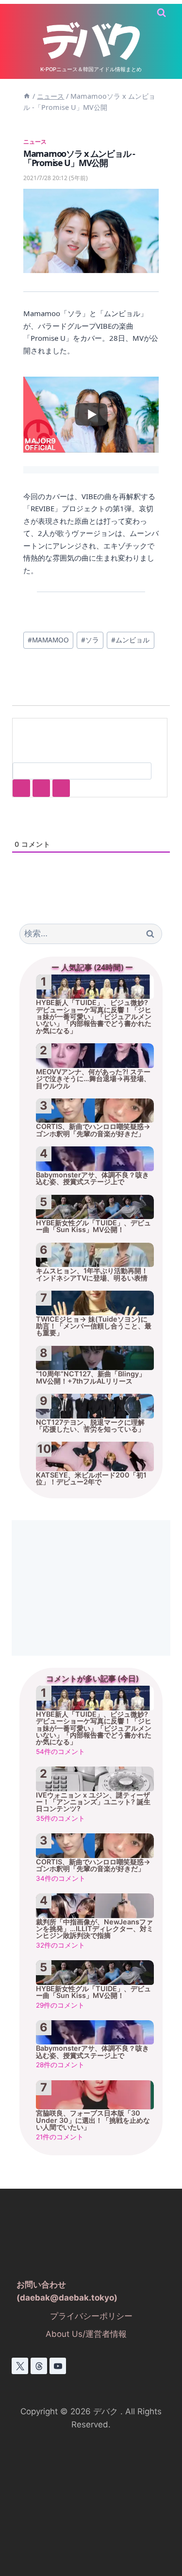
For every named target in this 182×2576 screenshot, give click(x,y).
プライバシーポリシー (91, 2316)
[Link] (61, 788)
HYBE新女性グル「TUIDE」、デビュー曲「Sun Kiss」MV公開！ (93, 1226)
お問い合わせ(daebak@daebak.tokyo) (67, 2291)
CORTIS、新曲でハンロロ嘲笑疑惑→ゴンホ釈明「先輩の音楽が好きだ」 (93, 1130)
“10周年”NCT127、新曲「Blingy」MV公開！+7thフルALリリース (91, 1377)
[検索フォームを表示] (161, 13)
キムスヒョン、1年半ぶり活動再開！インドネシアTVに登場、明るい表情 (92, 1274)
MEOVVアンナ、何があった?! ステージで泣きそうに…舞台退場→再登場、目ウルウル (93, 1079)
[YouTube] (58, 2366)
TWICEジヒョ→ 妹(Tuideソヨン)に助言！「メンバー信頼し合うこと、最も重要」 (94, 1326)
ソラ (90, 640)
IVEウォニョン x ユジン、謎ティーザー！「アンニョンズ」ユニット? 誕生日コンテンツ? (93, 1802)
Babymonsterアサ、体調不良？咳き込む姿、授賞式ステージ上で (92, 1178)
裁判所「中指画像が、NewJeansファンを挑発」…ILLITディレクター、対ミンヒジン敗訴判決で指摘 (95, 1929)
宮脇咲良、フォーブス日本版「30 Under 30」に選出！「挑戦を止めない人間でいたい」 (93, 2120)
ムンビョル (130, 640)
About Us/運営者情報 (86, 2334)
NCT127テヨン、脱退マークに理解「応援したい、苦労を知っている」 (90, 1426)
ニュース (35, 141)
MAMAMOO (48, 640)
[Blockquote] (41, 788)
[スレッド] (39, 2366)
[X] (20, 2366)
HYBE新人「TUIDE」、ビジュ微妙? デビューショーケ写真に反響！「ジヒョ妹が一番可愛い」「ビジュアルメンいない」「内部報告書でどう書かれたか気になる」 (94, 1016)
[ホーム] (27, 96)
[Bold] (21, 788)
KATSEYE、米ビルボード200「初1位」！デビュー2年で (91, 1479)
